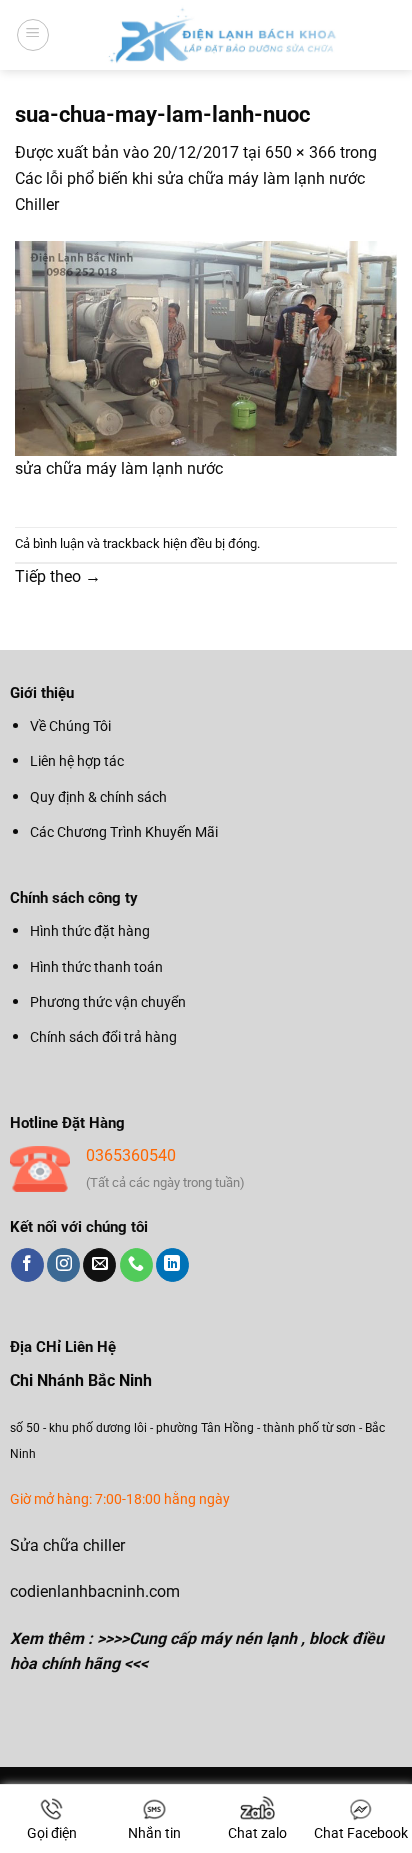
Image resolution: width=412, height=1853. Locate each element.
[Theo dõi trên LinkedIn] (172, 1265)
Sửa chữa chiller (67, 1545)
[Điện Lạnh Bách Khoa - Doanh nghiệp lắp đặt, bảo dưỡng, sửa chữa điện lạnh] (223, 35)
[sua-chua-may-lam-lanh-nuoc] (206, 347)
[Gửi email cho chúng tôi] (99, 1265)
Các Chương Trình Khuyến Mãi (124, 832)
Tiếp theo (58, 576)
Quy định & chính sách (98, 797)
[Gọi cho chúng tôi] (136, 1265)
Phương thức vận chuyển (108, 1002)
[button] (33, 35)
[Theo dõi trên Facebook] (27, 1265)
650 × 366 (300, 152)
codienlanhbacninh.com (95, 1591)
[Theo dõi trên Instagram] (63, 1265)
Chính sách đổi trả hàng (103, 1037)
